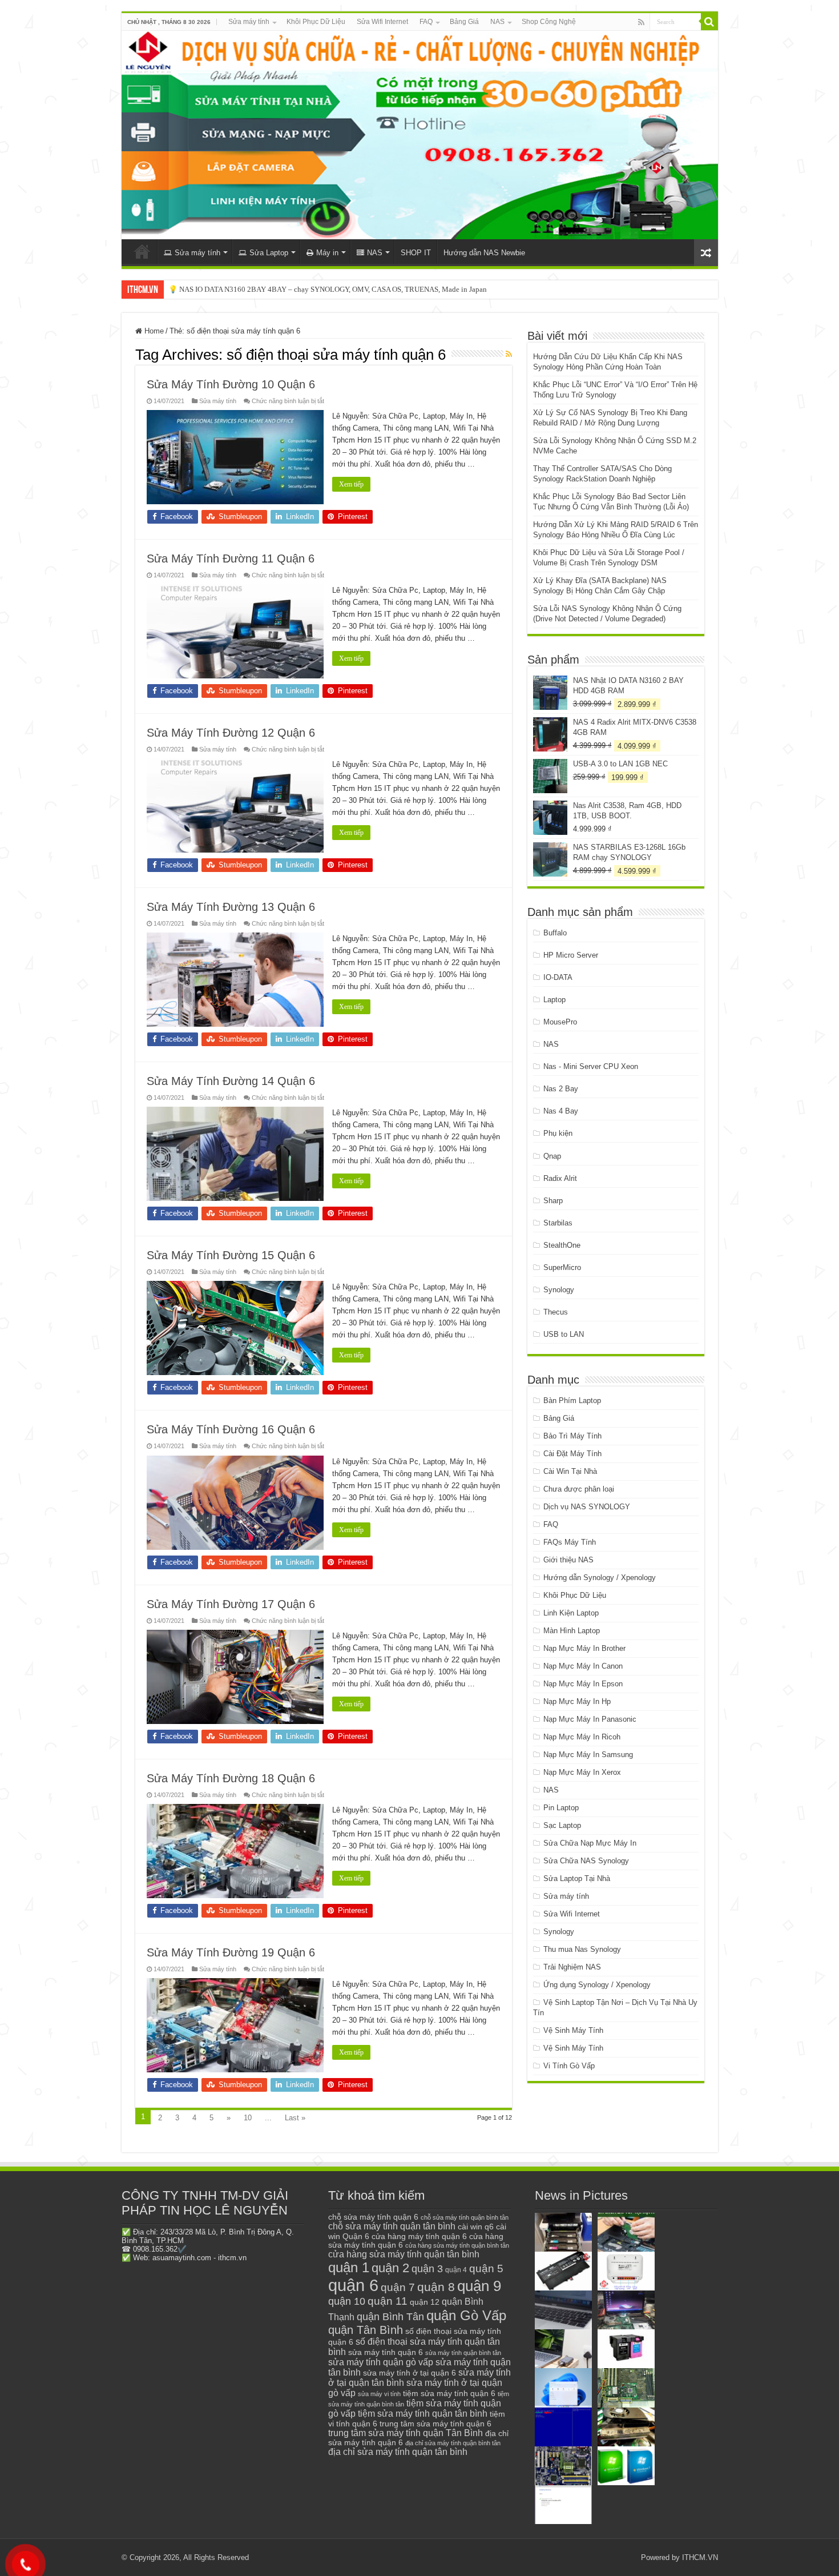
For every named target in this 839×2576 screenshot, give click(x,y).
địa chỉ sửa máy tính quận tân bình (398, 2452)
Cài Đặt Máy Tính (572, 1454)
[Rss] (641, 22)
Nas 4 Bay (561, 1111)
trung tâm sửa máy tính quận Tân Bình (406, 2433)
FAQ (426, 22)
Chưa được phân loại (579, 1489)
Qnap (552, 1156)
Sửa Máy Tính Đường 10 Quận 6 (231, 384)
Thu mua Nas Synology (582, 1949)
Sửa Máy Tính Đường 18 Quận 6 (231, 1778)
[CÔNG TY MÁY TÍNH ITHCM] (420, 135)
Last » (295, 2118)
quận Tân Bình (366, 2330)
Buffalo (555, 933)
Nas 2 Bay (561, 1089)
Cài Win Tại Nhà (570, 1471)
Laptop (554, 1000)
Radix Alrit (560, 1178)
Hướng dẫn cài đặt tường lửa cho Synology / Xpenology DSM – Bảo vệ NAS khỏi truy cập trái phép (322, 289)
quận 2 (390, 2268)
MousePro (560, 1022)
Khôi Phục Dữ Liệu (316, 22)
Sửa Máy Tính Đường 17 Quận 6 (231, 1604)
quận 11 (388, 2301)
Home (153, 331)
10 (248, 2118)
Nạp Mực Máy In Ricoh (582, 1737)
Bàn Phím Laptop (572, 1400)
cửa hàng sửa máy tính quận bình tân (457, 2245)
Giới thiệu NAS (568, 1560)
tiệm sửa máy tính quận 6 (449, 2393)
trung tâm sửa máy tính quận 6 (435, 2424)
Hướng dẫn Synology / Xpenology (600, 1578)
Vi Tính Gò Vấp (569, 2066)
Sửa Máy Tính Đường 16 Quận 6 (231, 1429)
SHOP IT (416, 253)
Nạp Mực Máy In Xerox (582, 1772)
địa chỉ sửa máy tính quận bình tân (453, 2443)
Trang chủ (142, 251)
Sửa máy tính (249, 22)
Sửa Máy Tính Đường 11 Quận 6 (231, 558)
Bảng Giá (464, 22)
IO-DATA (558, 977)
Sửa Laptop (269, 253)
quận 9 (479, 2286)
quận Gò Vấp (466, 2315)
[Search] (709, 22)
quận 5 (486, 2268)
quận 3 (427, 2269)
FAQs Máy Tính (570, 1542)
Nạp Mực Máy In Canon (583, 1666)
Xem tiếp (351, 484)
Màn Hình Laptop (572, 1631)
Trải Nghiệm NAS (572, 1967)
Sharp (553, 1201)
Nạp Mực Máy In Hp (577, 1701)
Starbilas (558, 1223)
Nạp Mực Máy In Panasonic (590, 1719)
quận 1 (349, 2267)
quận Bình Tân (390, 2316)
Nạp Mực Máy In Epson (583, 1684)
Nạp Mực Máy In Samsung (588, 1755)
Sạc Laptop (562, 1825)
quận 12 (425, 2302)
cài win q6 (476, 2227)
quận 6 (353, 2285)
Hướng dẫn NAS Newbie (484, 253)
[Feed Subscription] (509, 354)
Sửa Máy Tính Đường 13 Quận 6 (231, 907)
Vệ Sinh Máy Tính (573, 2030)
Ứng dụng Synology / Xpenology (597, 1985)
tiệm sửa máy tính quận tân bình (423, 2414)
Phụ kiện (558, 1133)
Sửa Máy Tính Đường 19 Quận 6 (231, 1952)
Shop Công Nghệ (549, 22)
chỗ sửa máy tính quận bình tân (465, 2217)
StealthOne (562, 1245)
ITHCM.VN (700, 2557)
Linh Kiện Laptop (571, 1613)
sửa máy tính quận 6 (386, 2352)
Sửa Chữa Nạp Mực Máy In (590, 1843)
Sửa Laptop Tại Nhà (577, 1878)
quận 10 (347, 2301)
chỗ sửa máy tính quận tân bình (392, 2226)
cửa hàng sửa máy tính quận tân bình (404, 2254)
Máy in (327, 253)
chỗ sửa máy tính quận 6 (373, 2217)
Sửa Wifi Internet (382, 22)
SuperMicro (562, 1267)
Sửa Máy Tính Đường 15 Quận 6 (231, 1255)
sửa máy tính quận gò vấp (381, 2362)
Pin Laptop (561, 1808)
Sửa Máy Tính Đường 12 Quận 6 (231, 733)
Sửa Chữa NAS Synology (586, 1861)
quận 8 (436, 2287)
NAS (497, 22)
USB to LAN (564, 1334)
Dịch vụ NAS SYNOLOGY (587, 1507)
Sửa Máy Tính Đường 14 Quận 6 (231, 1081)
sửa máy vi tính (379, 2394)
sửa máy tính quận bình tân (463, 2353)
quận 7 (398, 2287)
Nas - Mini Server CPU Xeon (591, 1066)
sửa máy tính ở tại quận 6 (410, 2373)
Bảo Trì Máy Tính (572, 1436)
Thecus (556, 1312)
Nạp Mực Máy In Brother (584, 1648)
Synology (559, 1290)
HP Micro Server (571, 955)
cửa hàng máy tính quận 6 (419, 2236)
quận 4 (456, 2270)
